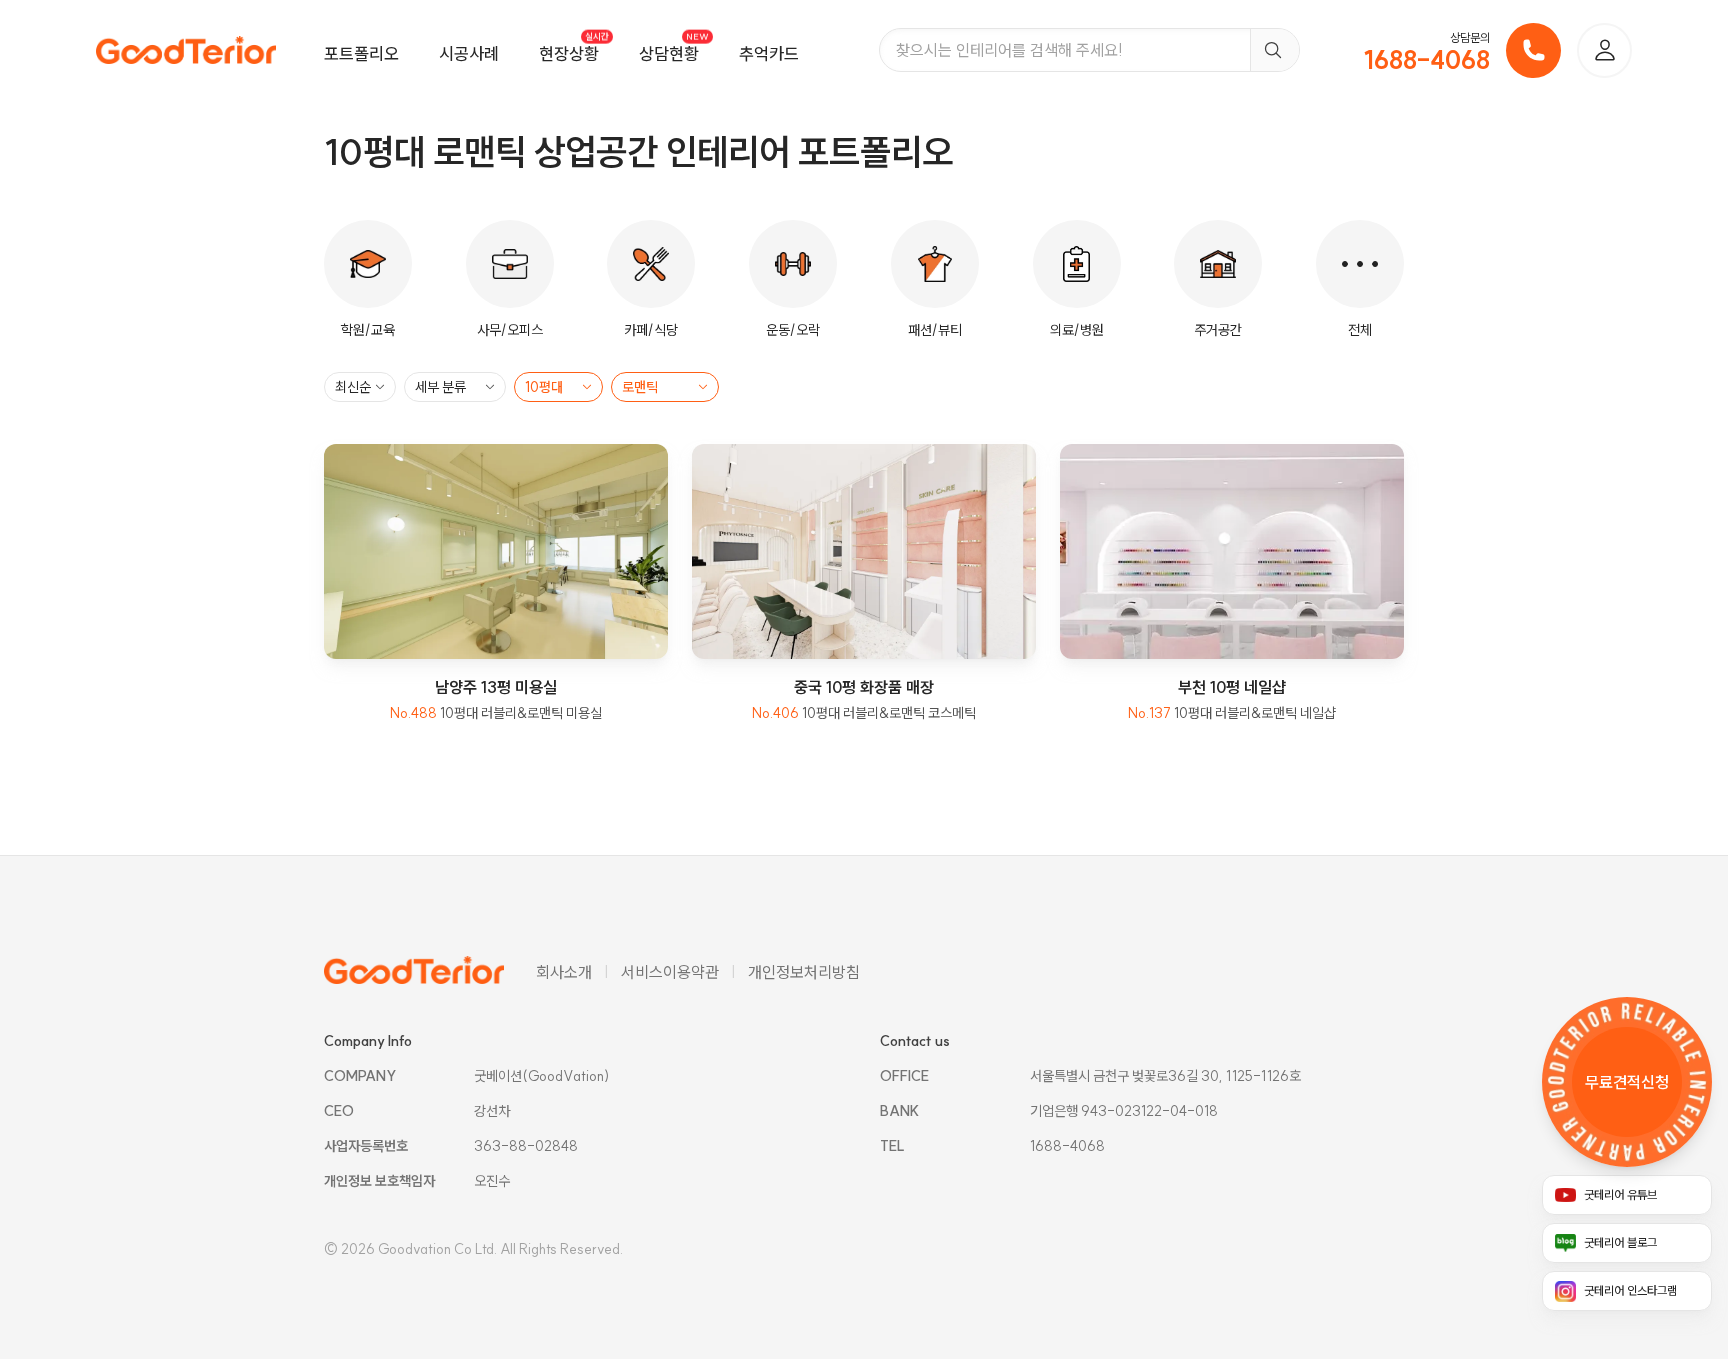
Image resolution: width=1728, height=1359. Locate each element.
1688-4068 (1427, 60)
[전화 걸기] (1533, 50)
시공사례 (469, 53)
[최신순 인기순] (360, 387)
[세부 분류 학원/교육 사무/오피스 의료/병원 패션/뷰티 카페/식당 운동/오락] (455, 387)
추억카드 (769, 53)
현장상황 (569, 53)
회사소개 (564, 972)
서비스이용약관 (670, 972)
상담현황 (669, 53)
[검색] (1274, 50)
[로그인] (1604, 50)
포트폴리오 (361, 53)
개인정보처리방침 (804, 972)
